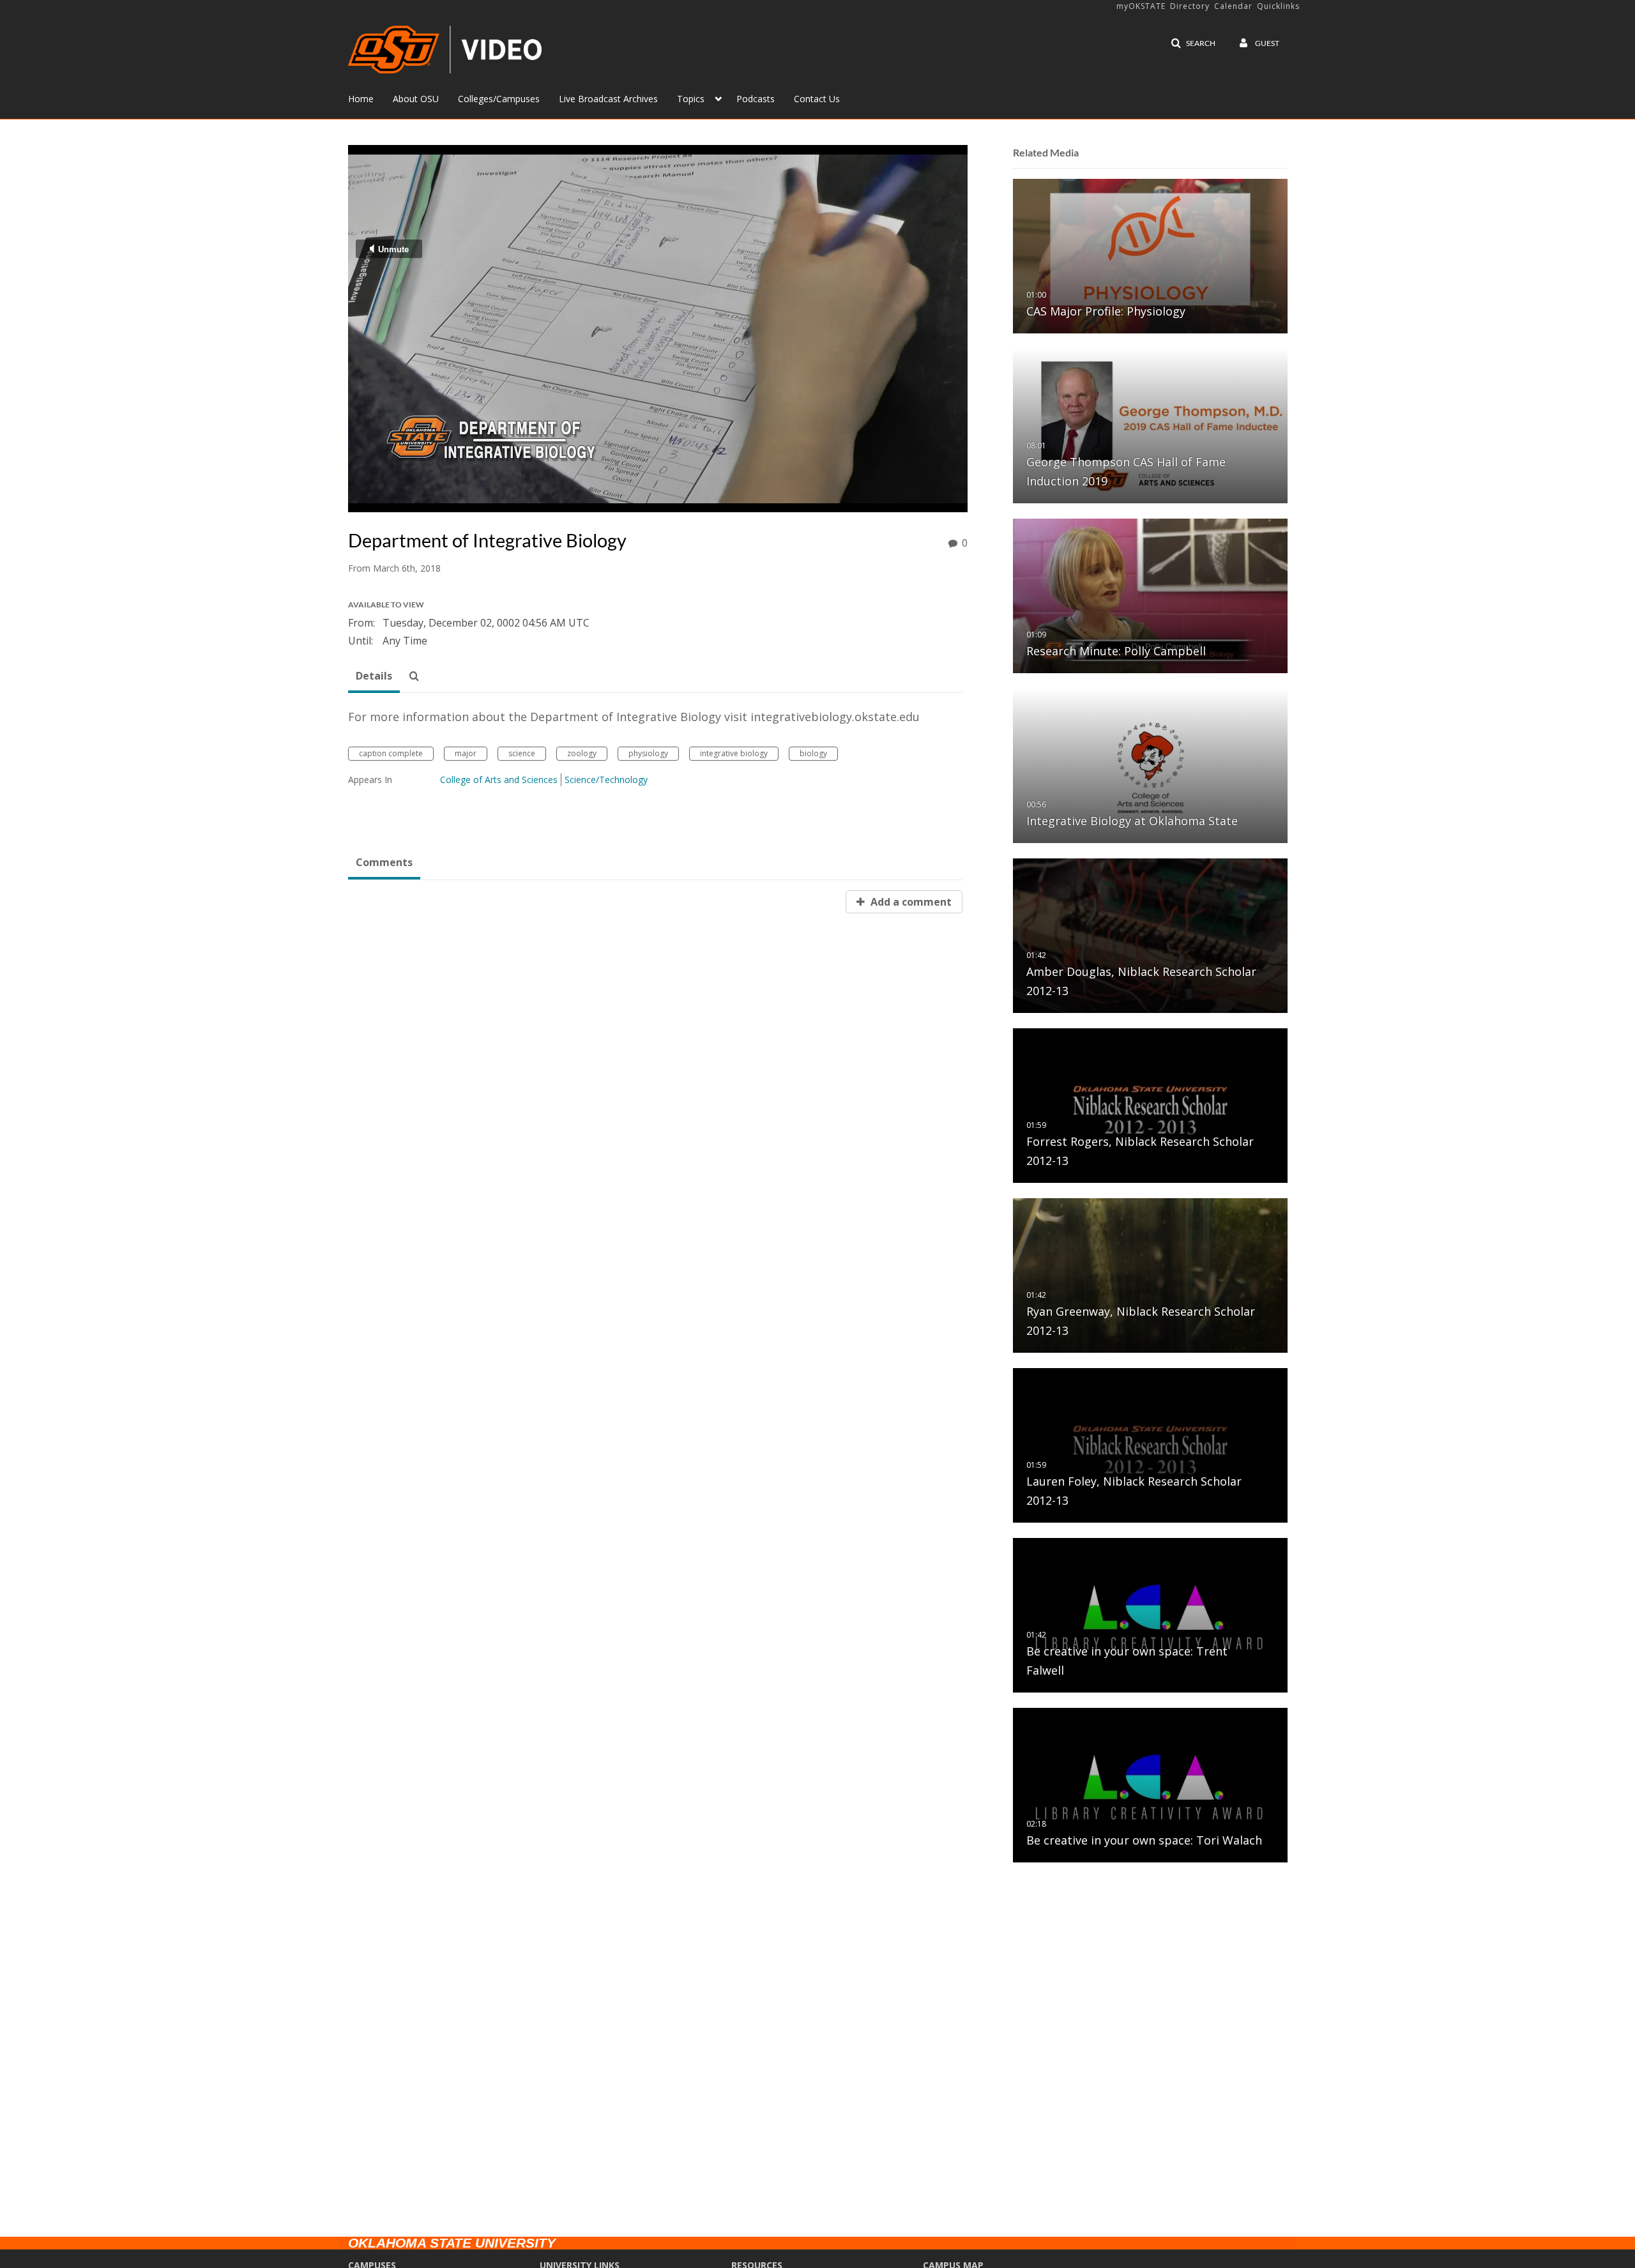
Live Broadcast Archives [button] (608, 99)
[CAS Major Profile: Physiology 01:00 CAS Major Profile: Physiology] (1150, 255)
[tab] (374, 676)
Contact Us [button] (817, 99)
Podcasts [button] (756, 99)
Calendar (1233, 6)
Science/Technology (606, 780)
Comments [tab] (384, 862)
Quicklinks (1278, 6)
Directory (1190, 6)
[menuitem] (370, 98)
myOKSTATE (1141, 6)
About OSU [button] (416, 99)
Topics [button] (691, 99)
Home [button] (361, 99)
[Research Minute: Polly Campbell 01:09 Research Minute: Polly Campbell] (1150, 595)
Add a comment (910, 902)
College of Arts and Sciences (499, 780)
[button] (1193, 43)
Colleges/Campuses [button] (499, 99)
